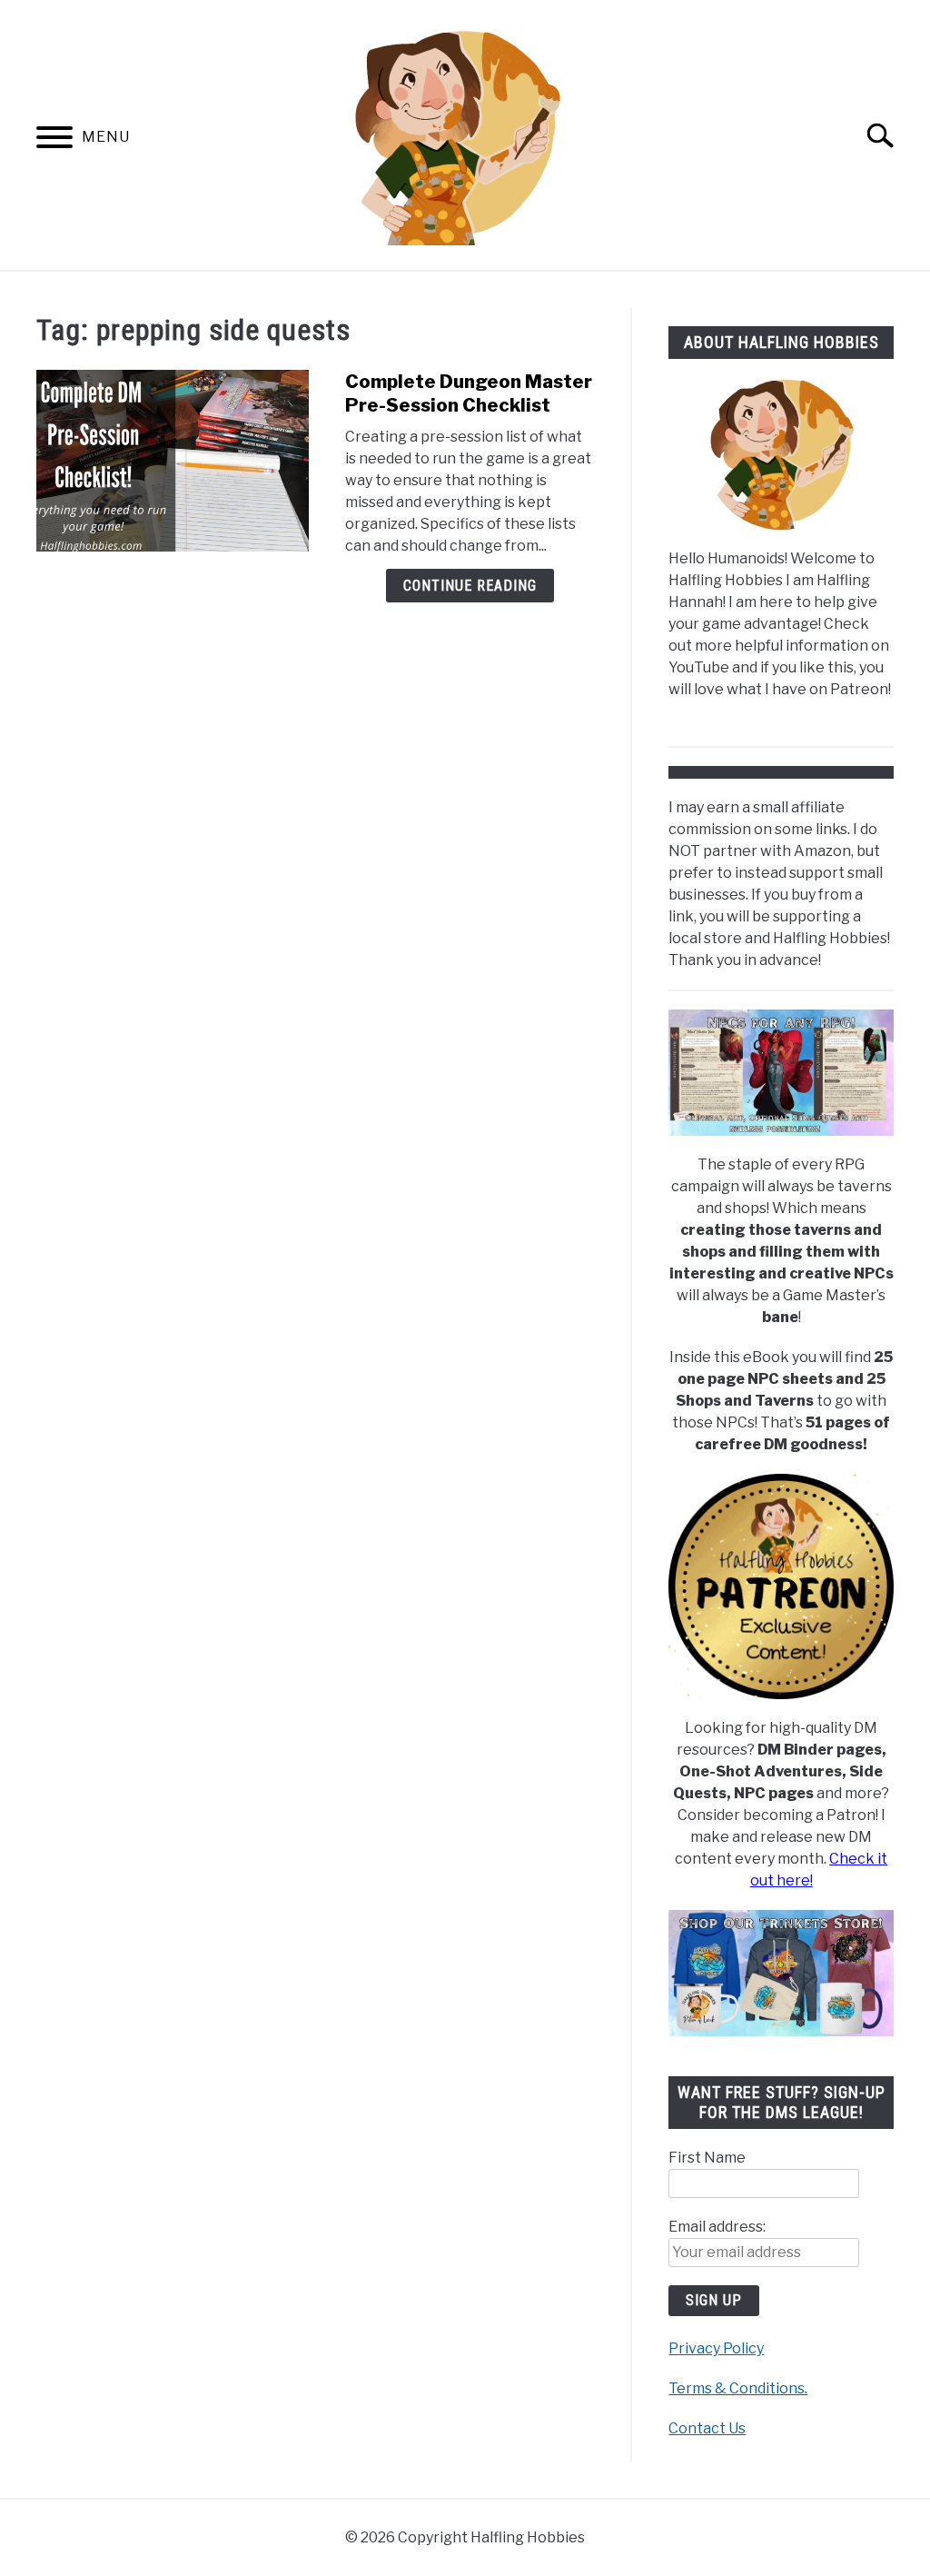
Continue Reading (470, 586)
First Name (707, 2158)
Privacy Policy (716, 2348)
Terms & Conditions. (738, 2388)
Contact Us (707, 2428)
